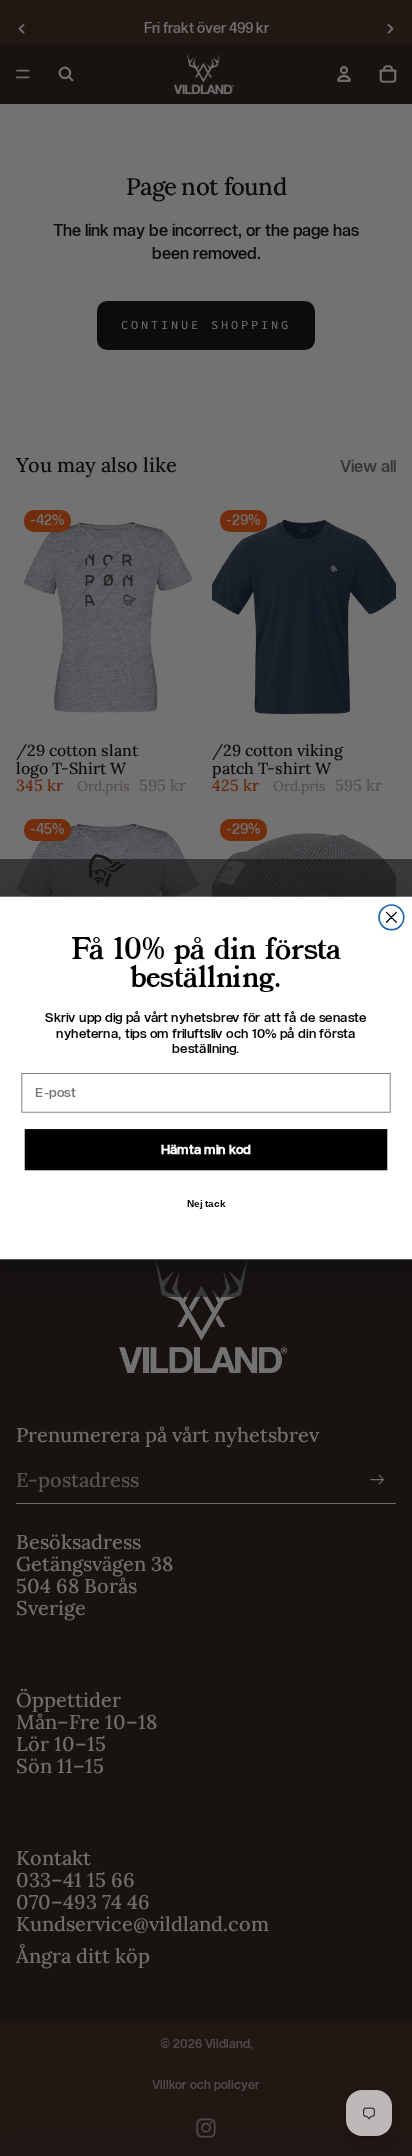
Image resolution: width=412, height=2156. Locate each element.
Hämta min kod (206, 1149)
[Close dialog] (391, 917)
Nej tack (206, 1203)
